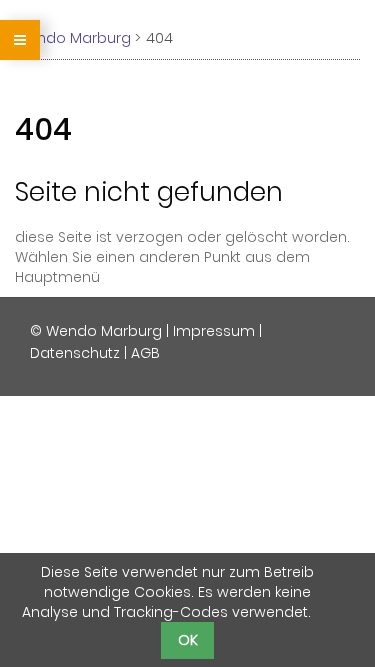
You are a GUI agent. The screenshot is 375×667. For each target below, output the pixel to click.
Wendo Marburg (73, 38)
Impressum (214, 331)
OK (188, 640)
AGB (145, 353)
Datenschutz (75, 353)
